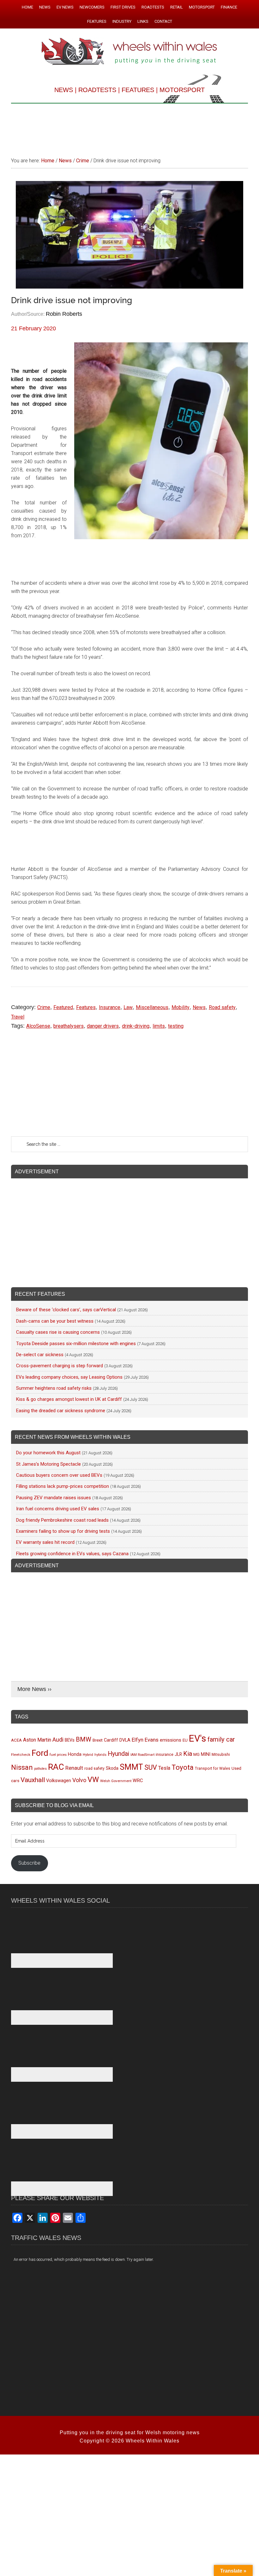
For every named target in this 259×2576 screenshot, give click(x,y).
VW (93, 1780)
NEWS (64, 90)
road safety (94, 1768)
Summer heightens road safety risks (54, 1388)
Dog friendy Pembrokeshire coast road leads (62, 1520)
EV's (198, 1738)
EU (185, 1740)
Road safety (222, 1007)
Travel (18, 1017)
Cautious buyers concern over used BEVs (59, 1475)
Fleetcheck (21, 1755)
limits (159, 1026)
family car (221, 1739)
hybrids (100, 1755)
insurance (165, 1754)
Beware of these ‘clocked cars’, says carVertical (66, 1310)
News (199, 1007)
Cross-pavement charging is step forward (60, 1366)
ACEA (16, 1740)
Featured (63, 1007)
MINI (206, 1754)
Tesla (164, 1768)
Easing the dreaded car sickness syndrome (61, 1411)
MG (196, 1754)
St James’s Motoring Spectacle (48, 1464)
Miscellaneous (152, 1007)
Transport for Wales (213, 1768)
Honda (75, 1754)
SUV (151, 1767)
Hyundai (118, 1754)
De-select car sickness (40, 1355)
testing (176, 1026)
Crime (44, 1007)
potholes (40, 1769)
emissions (171, 1740)
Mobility (181, 1007)
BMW (84, 1739)
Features (86, 1007)
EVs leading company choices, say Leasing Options (69, 1377)
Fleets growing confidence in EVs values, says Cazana (72, 1554)
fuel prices (58, 1755)
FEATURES (138, 90)
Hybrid (88, 1755)
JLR (178, 1754)
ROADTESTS (97, 90)
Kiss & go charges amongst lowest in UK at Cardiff (69, 1399)
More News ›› (34, 1689)
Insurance (110, 1007)
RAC (56, 1767)
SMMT (131, 1767)
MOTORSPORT (182, 90)
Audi (58, 1740)
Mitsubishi (221, 1755)
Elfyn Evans (145, 1740)
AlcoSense (38, 1026)
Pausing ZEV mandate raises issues (54, 1498)
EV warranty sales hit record (45, 1542)
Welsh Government (116, 1781)
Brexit (98, 1740)
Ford (40, 1753)
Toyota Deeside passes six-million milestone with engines (76, 1344)
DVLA (125, 1740)
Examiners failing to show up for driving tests (63, 1531)
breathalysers (69, 1026)
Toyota (183, 1767)
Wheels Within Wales (129, 52)
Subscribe (29, 1863)
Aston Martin (37, 1740)
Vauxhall (33, 1780)
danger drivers (103, 1026)
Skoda (112, 1768)
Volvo (79, 1780)
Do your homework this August (48, 1453)
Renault (74, 1768)
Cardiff (111, 1740)
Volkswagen (59, 1781)
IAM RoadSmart (142, 1755)
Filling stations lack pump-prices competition (63, 1486)
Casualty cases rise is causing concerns (58, 1332)
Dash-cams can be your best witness (55, 1321)
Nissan (22, 1767)
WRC (138, 1781)
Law (128, 1007)
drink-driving (136, 1026)
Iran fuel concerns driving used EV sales (58, 1509)
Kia (188, 1754)
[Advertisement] (129, 127)
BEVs (70, 1740)
